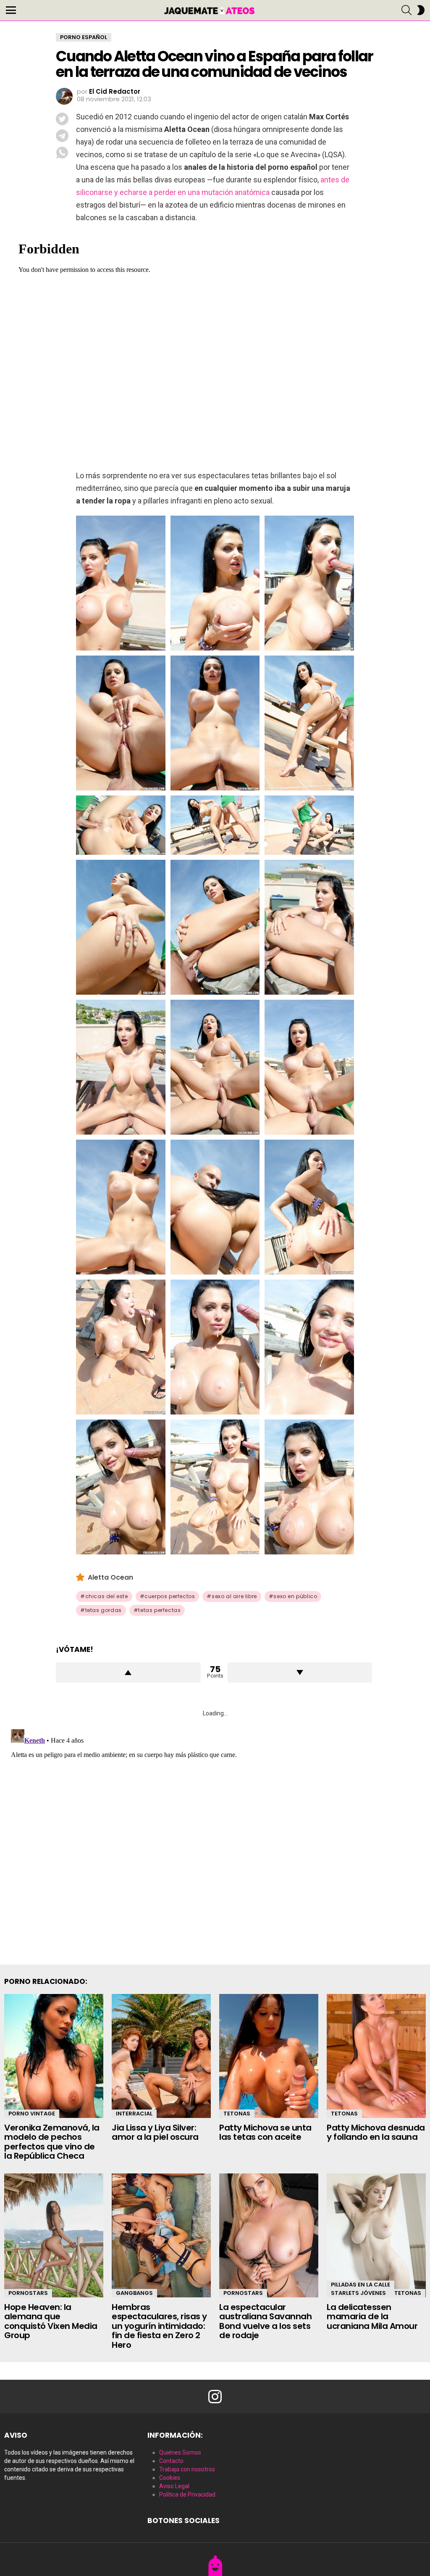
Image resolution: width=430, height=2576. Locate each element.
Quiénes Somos (180, 2452)
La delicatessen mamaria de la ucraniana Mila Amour (372, 2317)
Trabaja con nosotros (187, 2469)
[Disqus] (215, 1831)
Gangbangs (134, 2293)
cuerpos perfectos (170, 1596)
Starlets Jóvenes (358, 2293)
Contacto (171, 2461)
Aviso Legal (174, 2486)
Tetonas (237, 2114)
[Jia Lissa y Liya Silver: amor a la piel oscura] (161, 2056)
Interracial (134, 2114)
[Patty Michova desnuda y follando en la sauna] (376, 2056)
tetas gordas (104, 1610)
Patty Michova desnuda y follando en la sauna (376, 2132)
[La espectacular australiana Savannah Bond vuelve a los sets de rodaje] (269, 2235)
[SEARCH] (406, 10)
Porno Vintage (32, 2114)
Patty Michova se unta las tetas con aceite (265, 2132)
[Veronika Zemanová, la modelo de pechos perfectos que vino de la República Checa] (54, 2056)
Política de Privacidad (187, 2494)
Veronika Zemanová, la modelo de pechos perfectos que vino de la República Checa (52, 2142)
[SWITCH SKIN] (421, 10)
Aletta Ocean (110, 1577)
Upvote (128, 1673)
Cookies (170, 2478)
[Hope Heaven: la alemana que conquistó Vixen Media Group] (54, 2235)
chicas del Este (107, 1596)
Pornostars (28, 2293)
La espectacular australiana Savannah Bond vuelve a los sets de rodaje (265, 2321)
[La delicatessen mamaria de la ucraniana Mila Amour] (376, 2235)
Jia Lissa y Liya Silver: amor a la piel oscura (155, 2132)
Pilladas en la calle (361, 2285)
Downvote (300, 1673)
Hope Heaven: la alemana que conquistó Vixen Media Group (51, 2321)
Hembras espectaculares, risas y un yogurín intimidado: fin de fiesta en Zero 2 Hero (159, 2326)
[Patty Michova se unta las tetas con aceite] (269, 2056)
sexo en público (295, 1596)
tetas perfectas (159, 1610)
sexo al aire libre (234, 1596)
